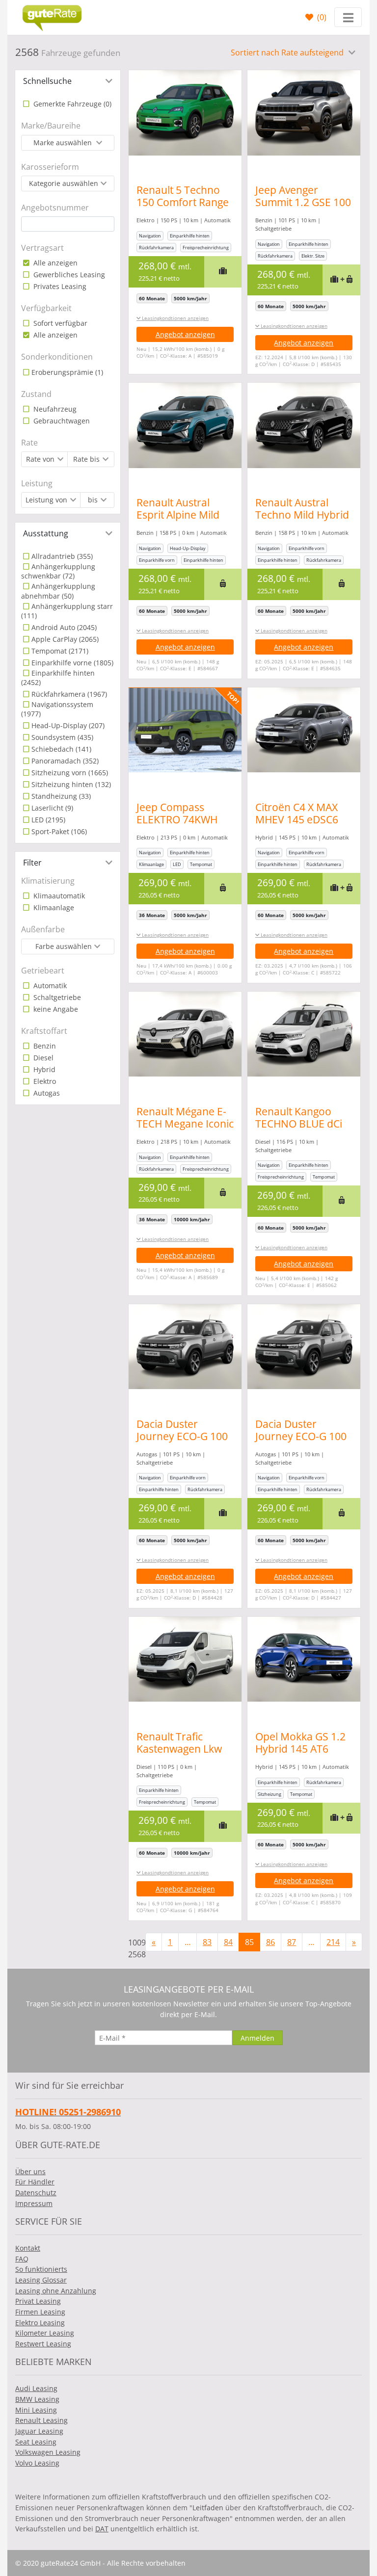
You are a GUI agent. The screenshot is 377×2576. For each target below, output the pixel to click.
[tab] (68, 81)
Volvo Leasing (37, 2463)
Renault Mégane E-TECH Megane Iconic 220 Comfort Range (185, 1124)
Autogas (46, 1093)
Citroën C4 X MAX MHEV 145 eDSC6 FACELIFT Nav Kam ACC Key (300, 826)
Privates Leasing (59, 286)
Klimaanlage (53, 907)
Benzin (44, 1046)
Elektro (44, 1081)
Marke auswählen (64, 143)
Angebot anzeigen (185, 334)
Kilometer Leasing (45, 2333)
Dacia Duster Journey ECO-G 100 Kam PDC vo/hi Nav (182, 1436)
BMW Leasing (37, 2399)
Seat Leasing (36, 2442)
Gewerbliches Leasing (68, 275)
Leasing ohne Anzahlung (56, 2291)
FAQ (22, 2259)
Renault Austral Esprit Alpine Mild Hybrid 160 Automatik (178, 521)
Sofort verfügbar (59, 323)
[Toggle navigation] (348, 17)
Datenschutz (36, 2193)
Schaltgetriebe (56, 997)
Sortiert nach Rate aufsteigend (288, 53)
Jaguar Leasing (39, 2431)
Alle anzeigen (54, 263)
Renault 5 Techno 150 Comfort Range (183, 196)
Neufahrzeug (54, 409)
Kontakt (28, 2248)
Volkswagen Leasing (48, 2452)
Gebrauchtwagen (61, 421)
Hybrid (43, 1069)
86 (270, 1942)
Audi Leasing (36, 2388)
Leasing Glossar (41, 2280)
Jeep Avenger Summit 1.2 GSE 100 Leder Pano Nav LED (303, 208)
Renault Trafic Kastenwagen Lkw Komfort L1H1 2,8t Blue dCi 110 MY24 (181, 1755)
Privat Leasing (38, 2301)
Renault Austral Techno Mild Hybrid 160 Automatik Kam (302, 515)
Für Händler (35, 2182)
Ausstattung (46, 533)
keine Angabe (55, 1009)
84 (228, 1942)
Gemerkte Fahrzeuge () (71, 104)
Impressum (34, 2203)
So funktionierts (41, 2269)
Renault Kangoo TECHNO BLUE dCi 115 (299, 1124)
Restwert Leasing (43, 2344)
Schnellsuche (47, 81)
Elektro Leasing (40, 2323)
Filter (32, 863)
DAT (102, 2529)
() (321, 17)
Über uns (30, 2171)
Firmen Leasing (40, 2312)
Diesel (42, 1058)
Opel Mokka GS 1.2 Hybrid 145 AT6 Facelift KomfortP (300, 1749)
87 (292, 1942)
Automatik (49, 986)
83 (207, 1942)
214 (333, 1942)
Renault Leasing (41, 2420)
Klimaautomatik (58, 896)
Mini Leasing (36, 2410)
